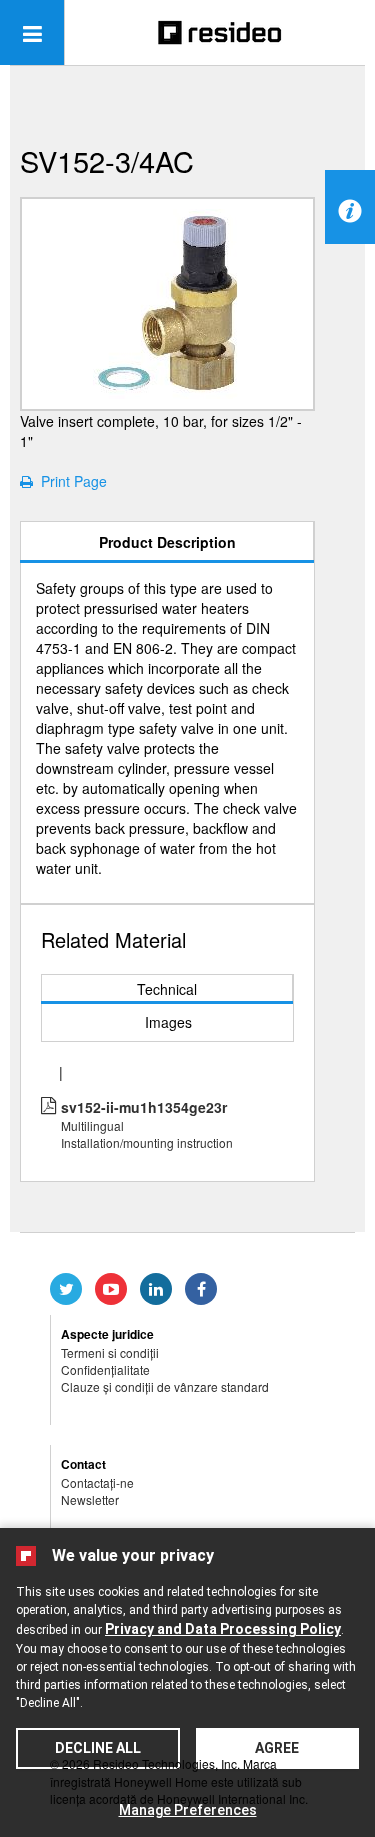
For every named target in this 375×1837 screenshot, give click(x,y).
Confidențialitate (105, 1369)
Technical (167, 989)
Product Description (167, 542)
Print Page (70, 481)
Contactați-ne (97, 1482)
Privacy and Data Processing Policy (223, 1629)
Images (168, 1022)
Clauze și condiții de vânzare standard (165, 1386)
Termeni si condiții (110, 1352)
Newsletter (90, 1499)
